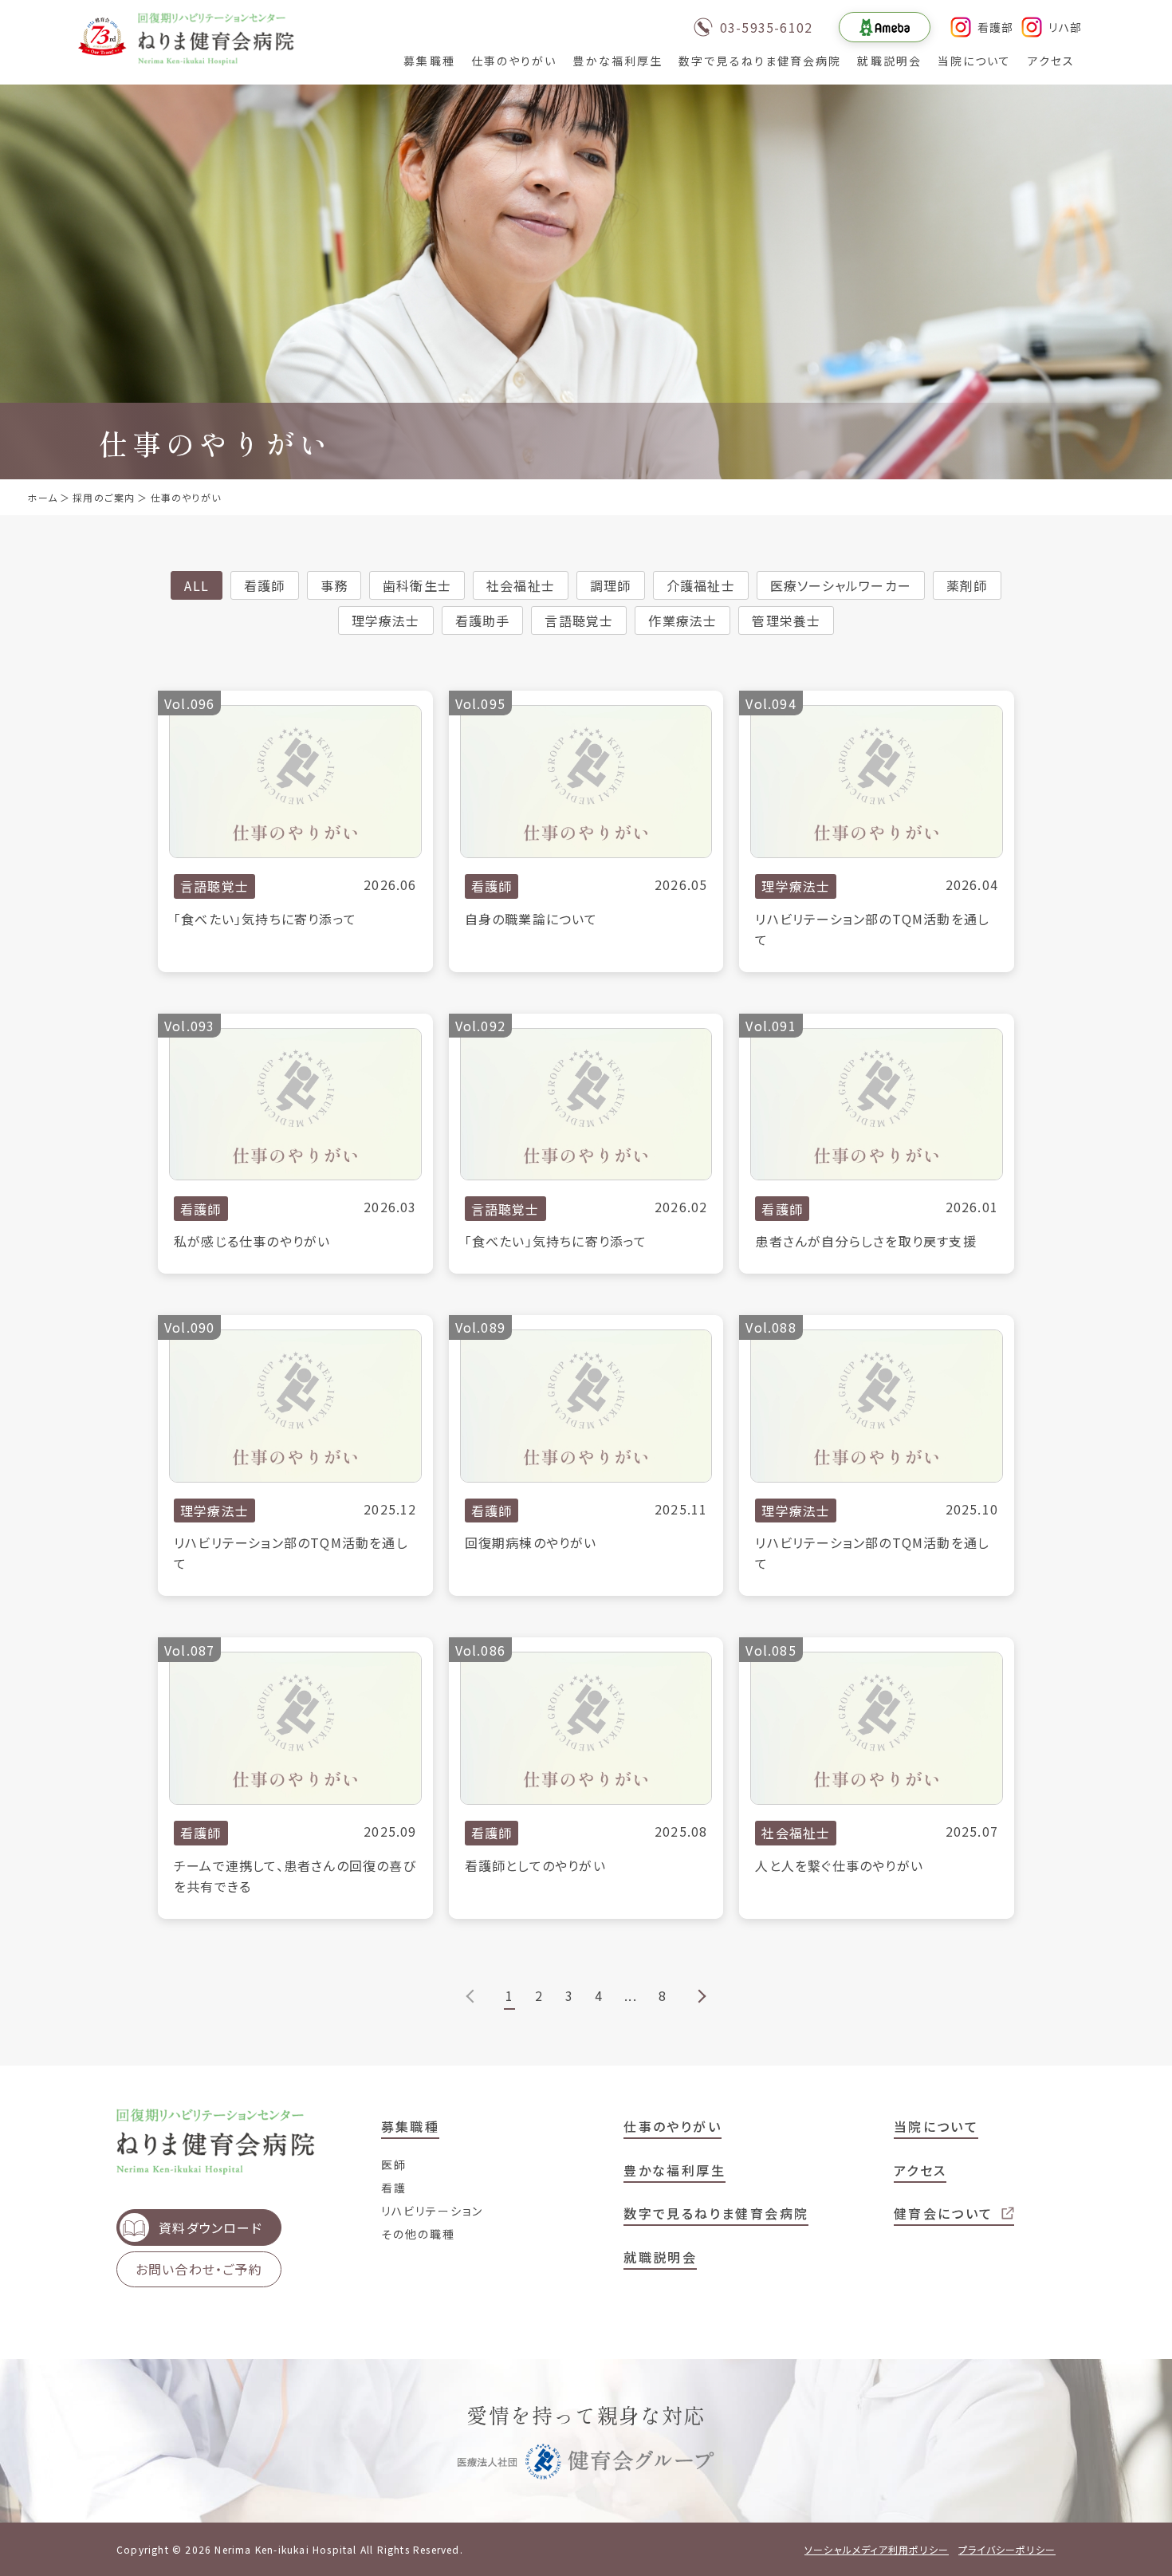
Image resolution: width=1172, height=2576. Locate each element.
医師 (394, 2164)
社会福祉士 (521, 585)
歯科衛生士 (417, 585)
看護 (394, 2188)
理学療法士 (386, 620)
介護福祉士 (701, 585)
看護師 (265, 585)
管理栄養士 (786, 620)
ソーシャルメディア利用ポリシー (877, 2549)
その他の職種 (419, 2234)
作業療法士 (682, 620)
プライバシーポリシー (1007, 2549)
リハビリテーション (433, 2211)
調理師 (611, 585)
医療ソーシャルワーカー (841, 585)
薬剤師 (967, 585)
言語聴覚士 (579, 620)
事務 (334, 585)
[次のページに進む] (700, 1996)
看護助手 (483, 620)
